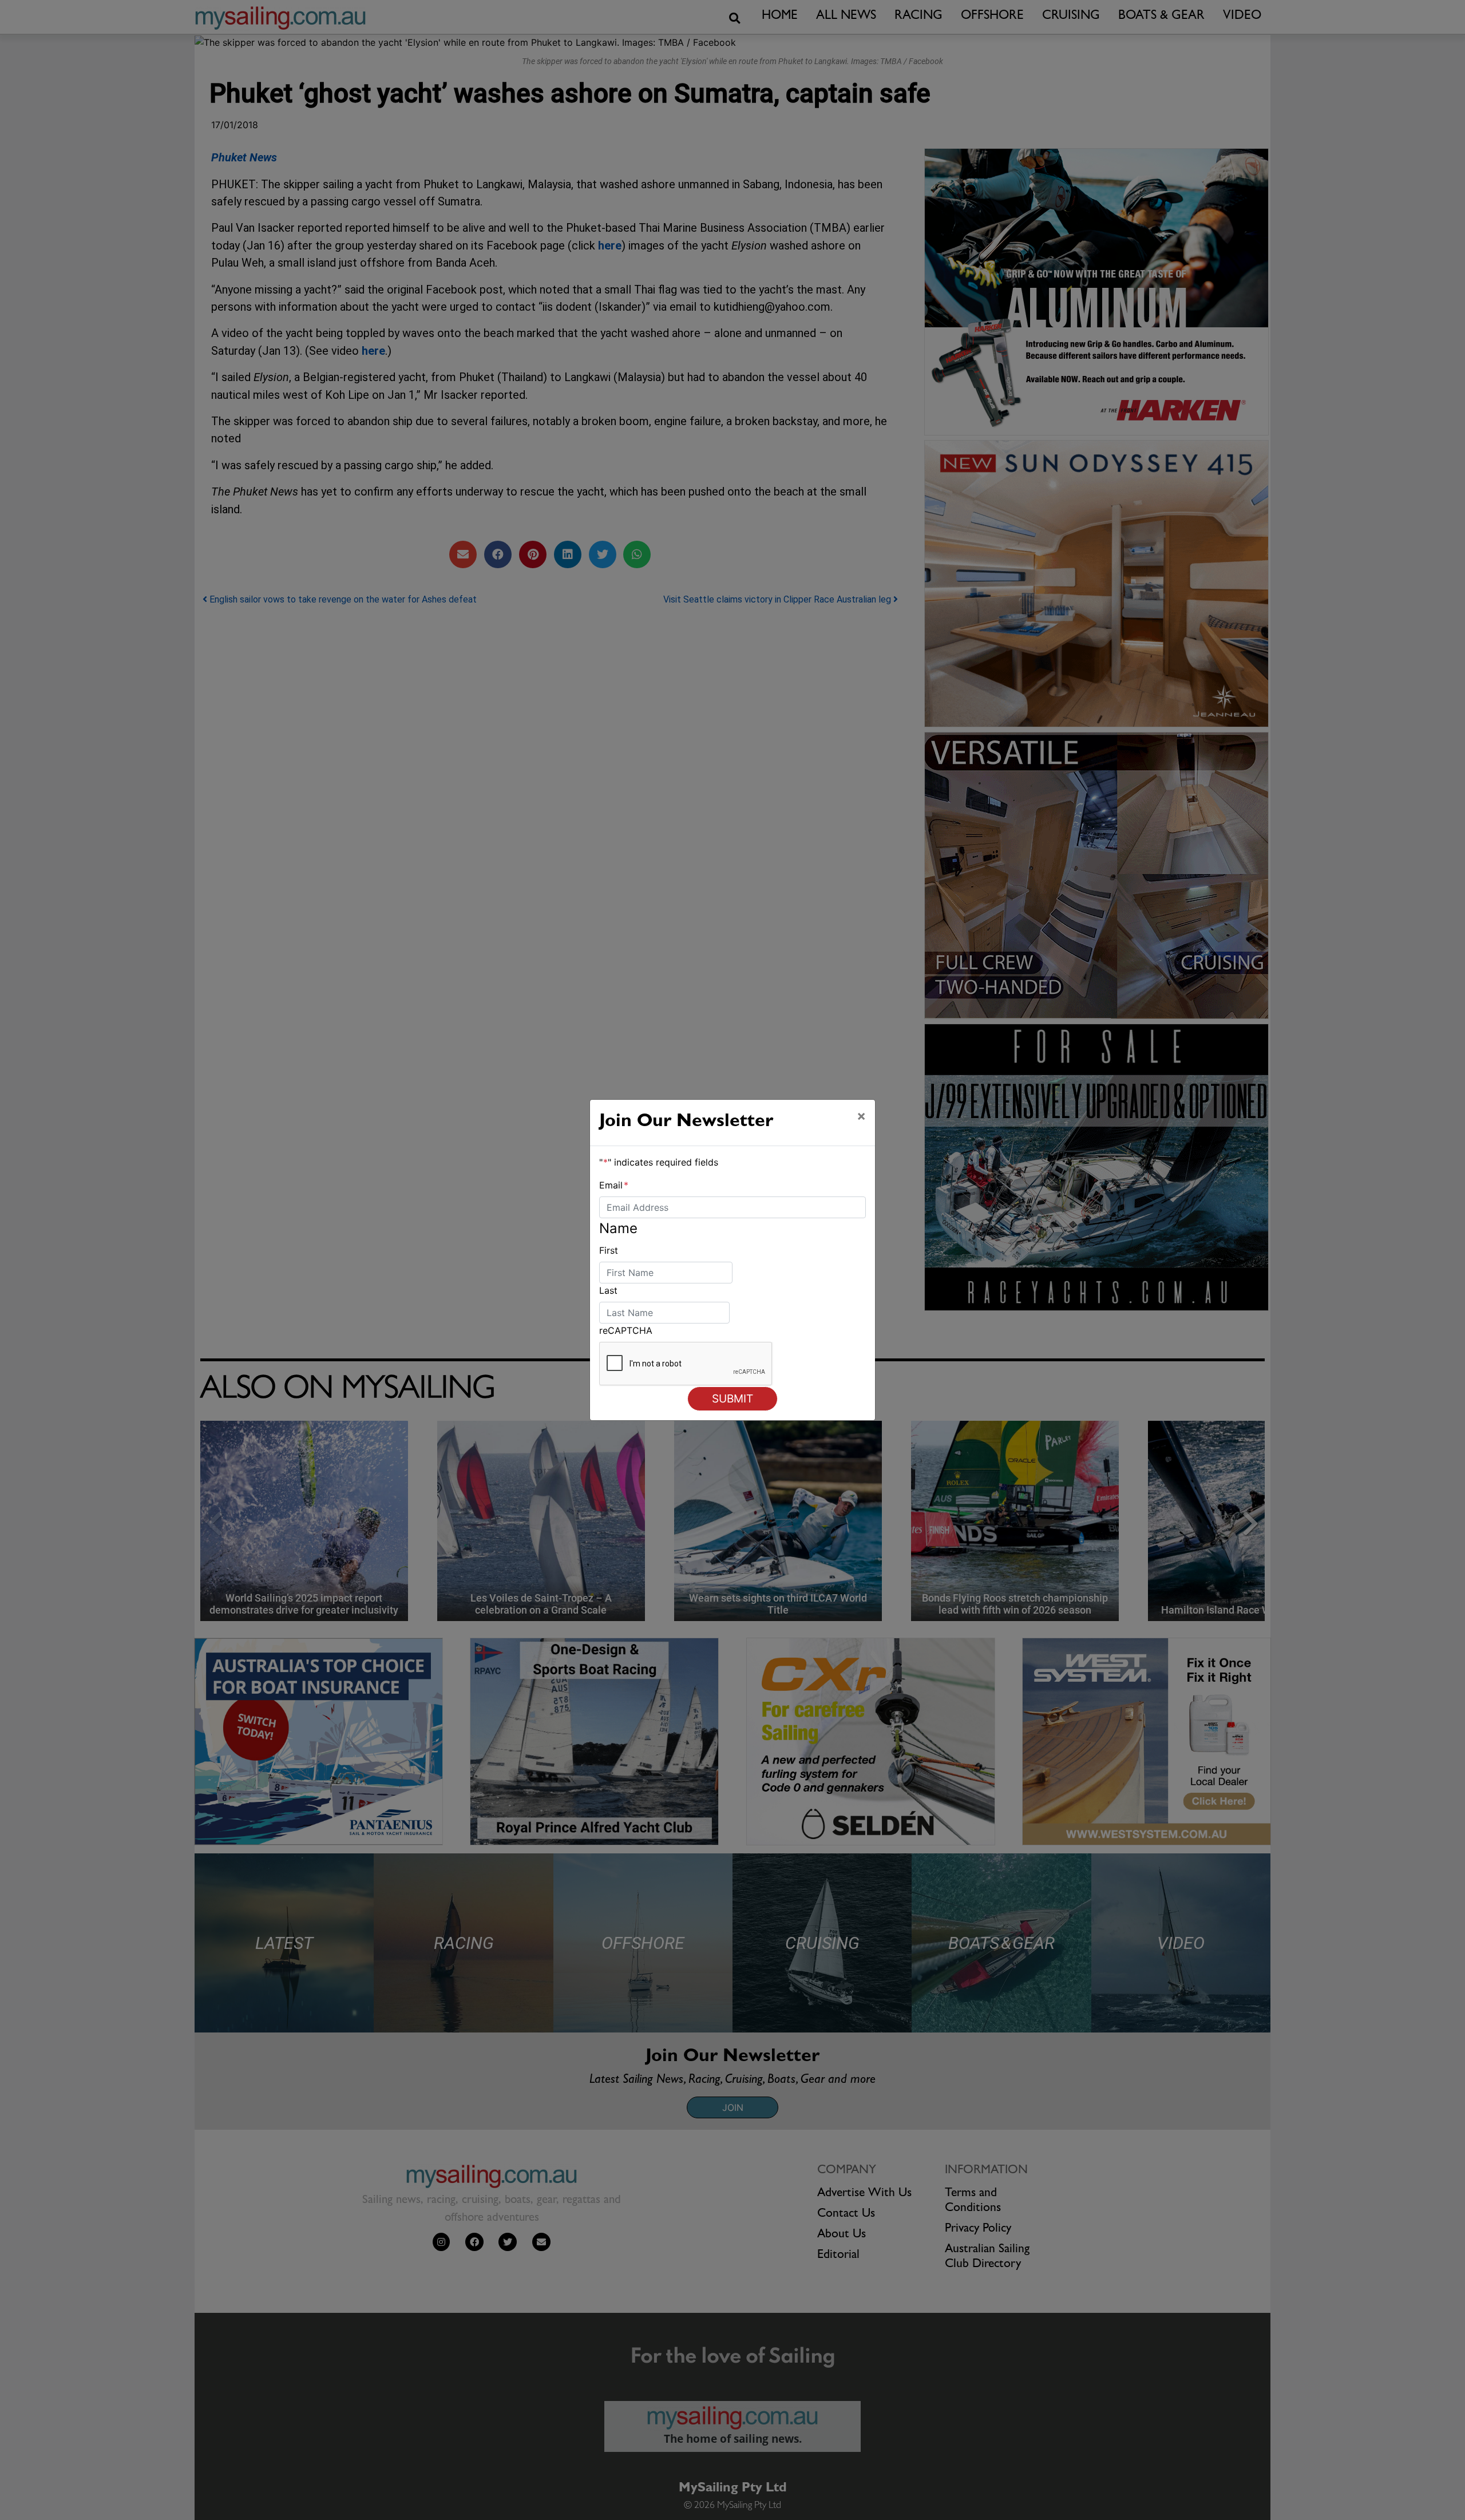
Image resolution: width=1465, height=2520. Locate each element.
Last (608, 1290)
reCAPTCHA (626, 1330)
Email (614, 1185)
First (609, 1250)
